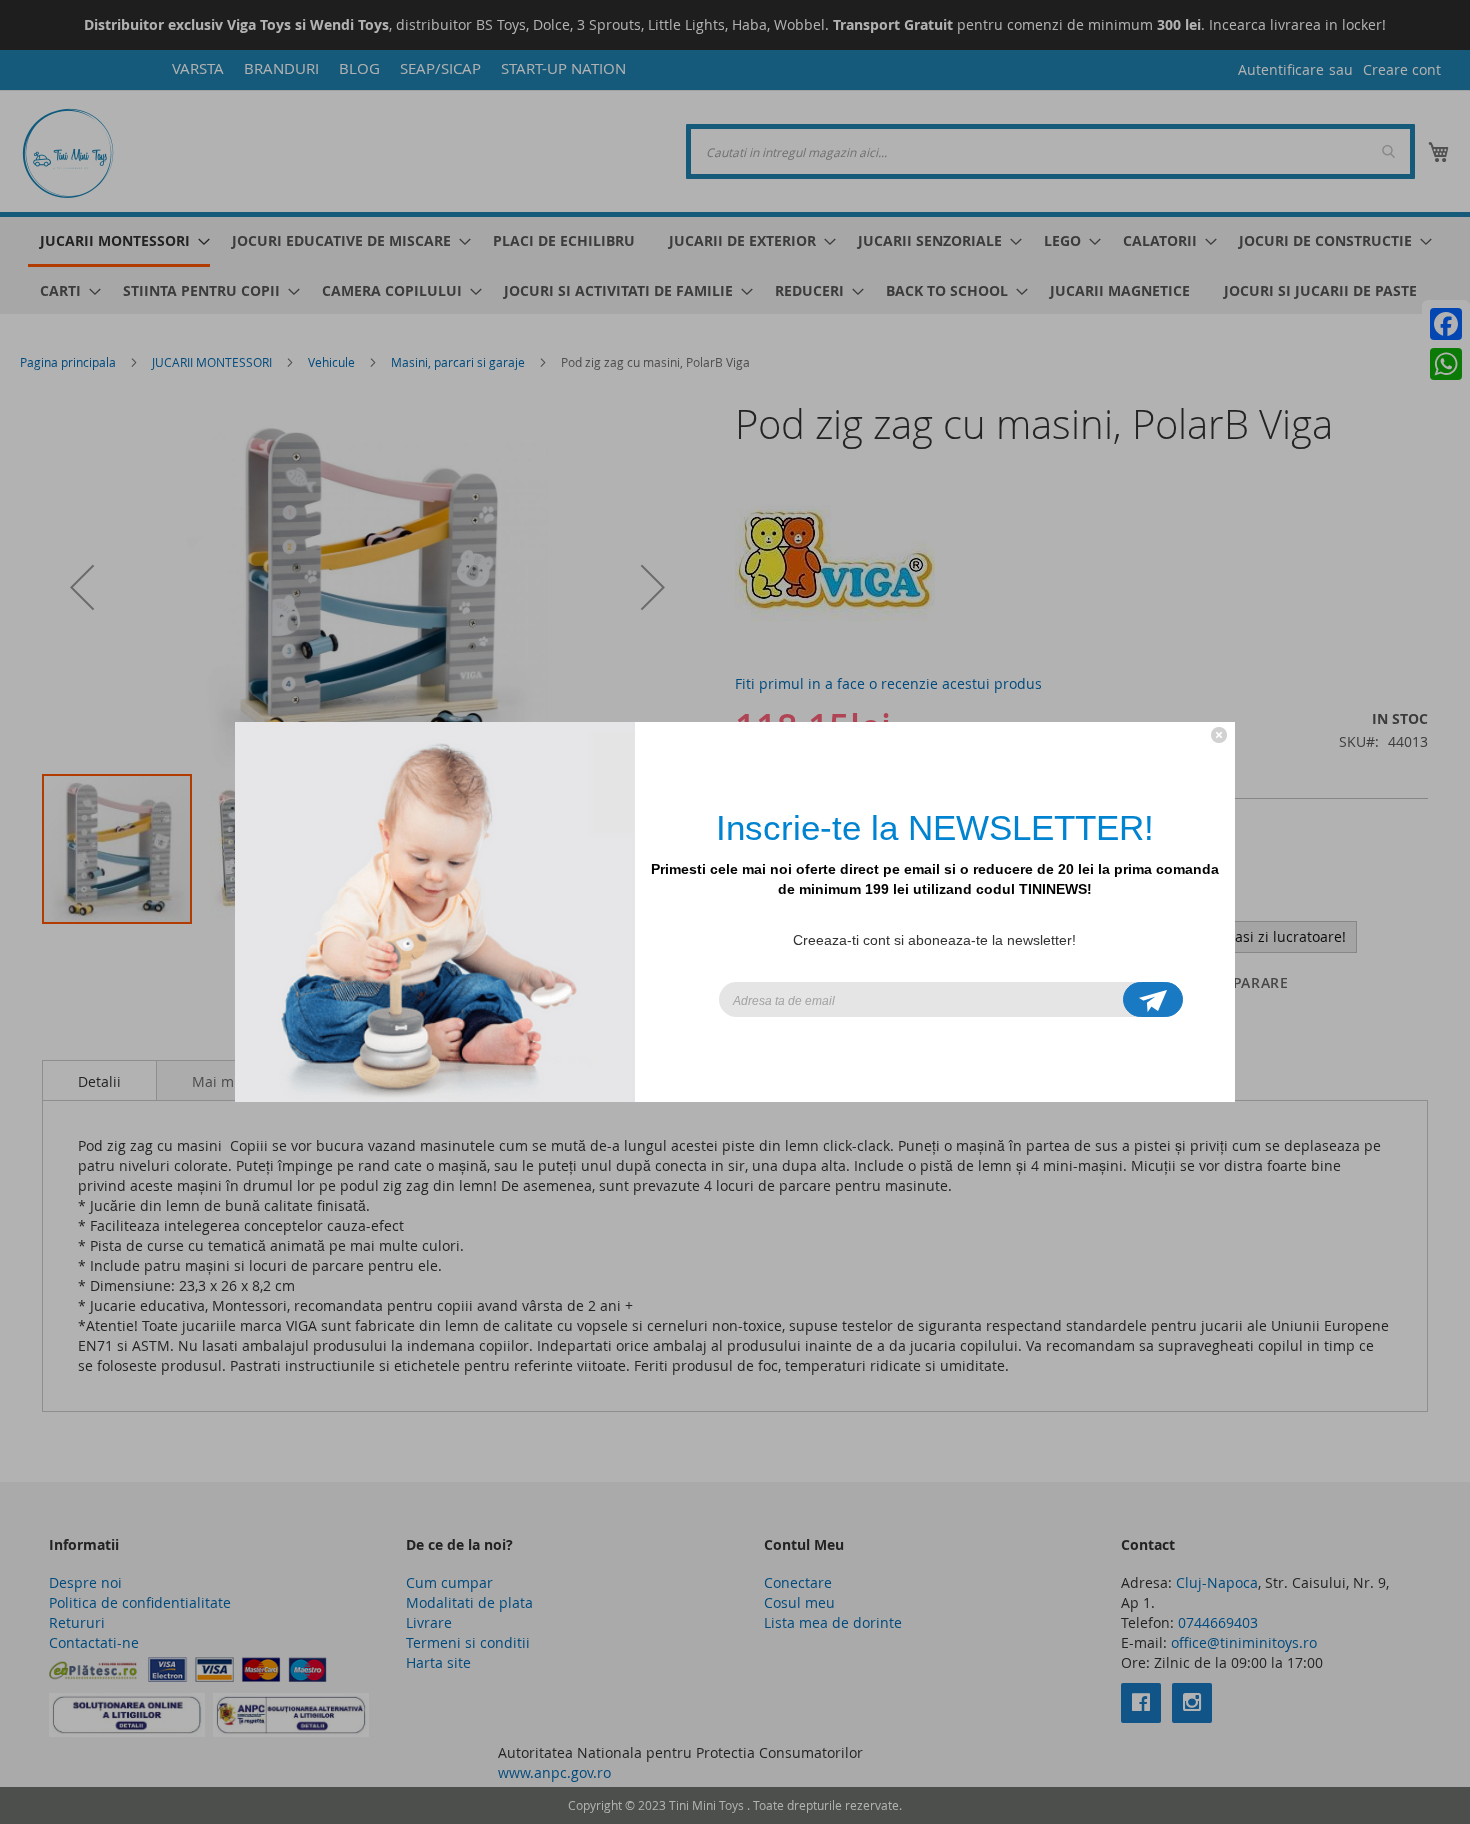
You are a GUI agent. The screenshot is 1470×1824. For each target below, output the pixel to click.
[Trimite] (1153, 999)
